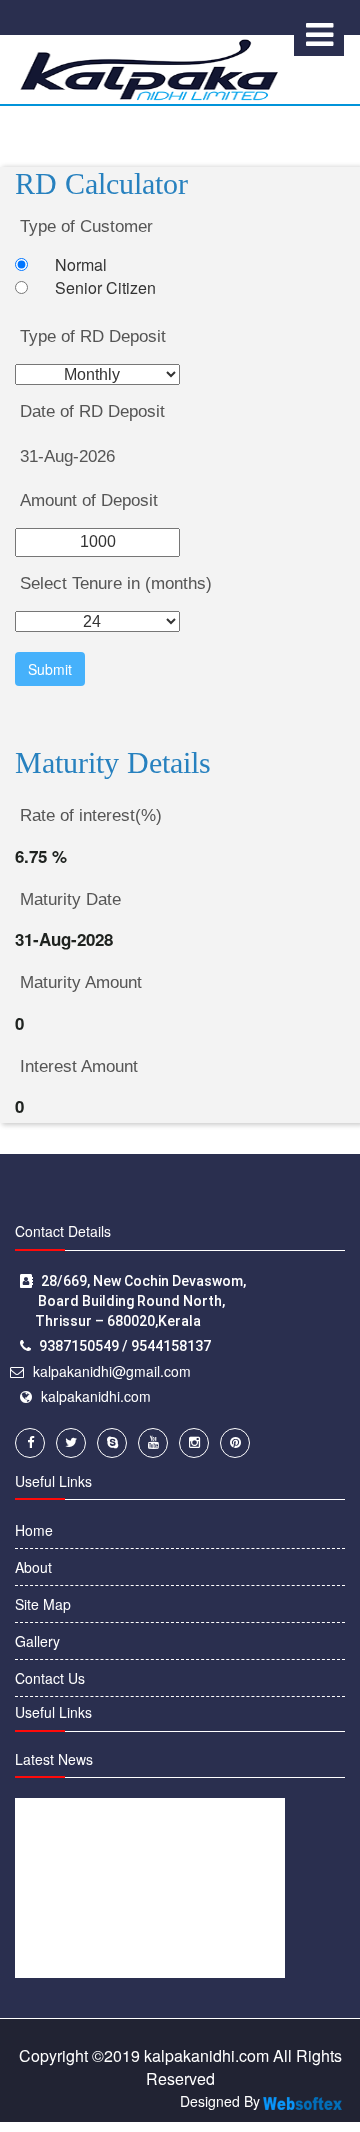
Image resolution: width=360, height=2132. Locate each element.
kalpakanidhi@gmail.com (112, 1371)
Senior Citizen (105, 288)
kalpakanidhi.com (96, 1396)
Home (34, 1530)
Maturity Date (70, 899)
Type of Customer (86, 226)
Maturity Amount (81, 982)
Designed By (220, 2101)
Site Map (43, 1604)
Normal (81, 265)
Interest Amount (79, 1066)
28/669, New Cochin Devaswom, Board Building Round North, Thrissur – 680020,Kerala (133, 1301)
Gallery (37, 1641)
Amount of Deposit (89, 500)
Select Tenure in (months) (116, 583)
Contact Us (50, 1678)
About (33, 1567)
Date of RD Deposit (92, 411)
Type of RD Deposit (93, 336)
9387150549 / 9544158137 (125, 1346)
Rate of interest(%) (91, 815)
